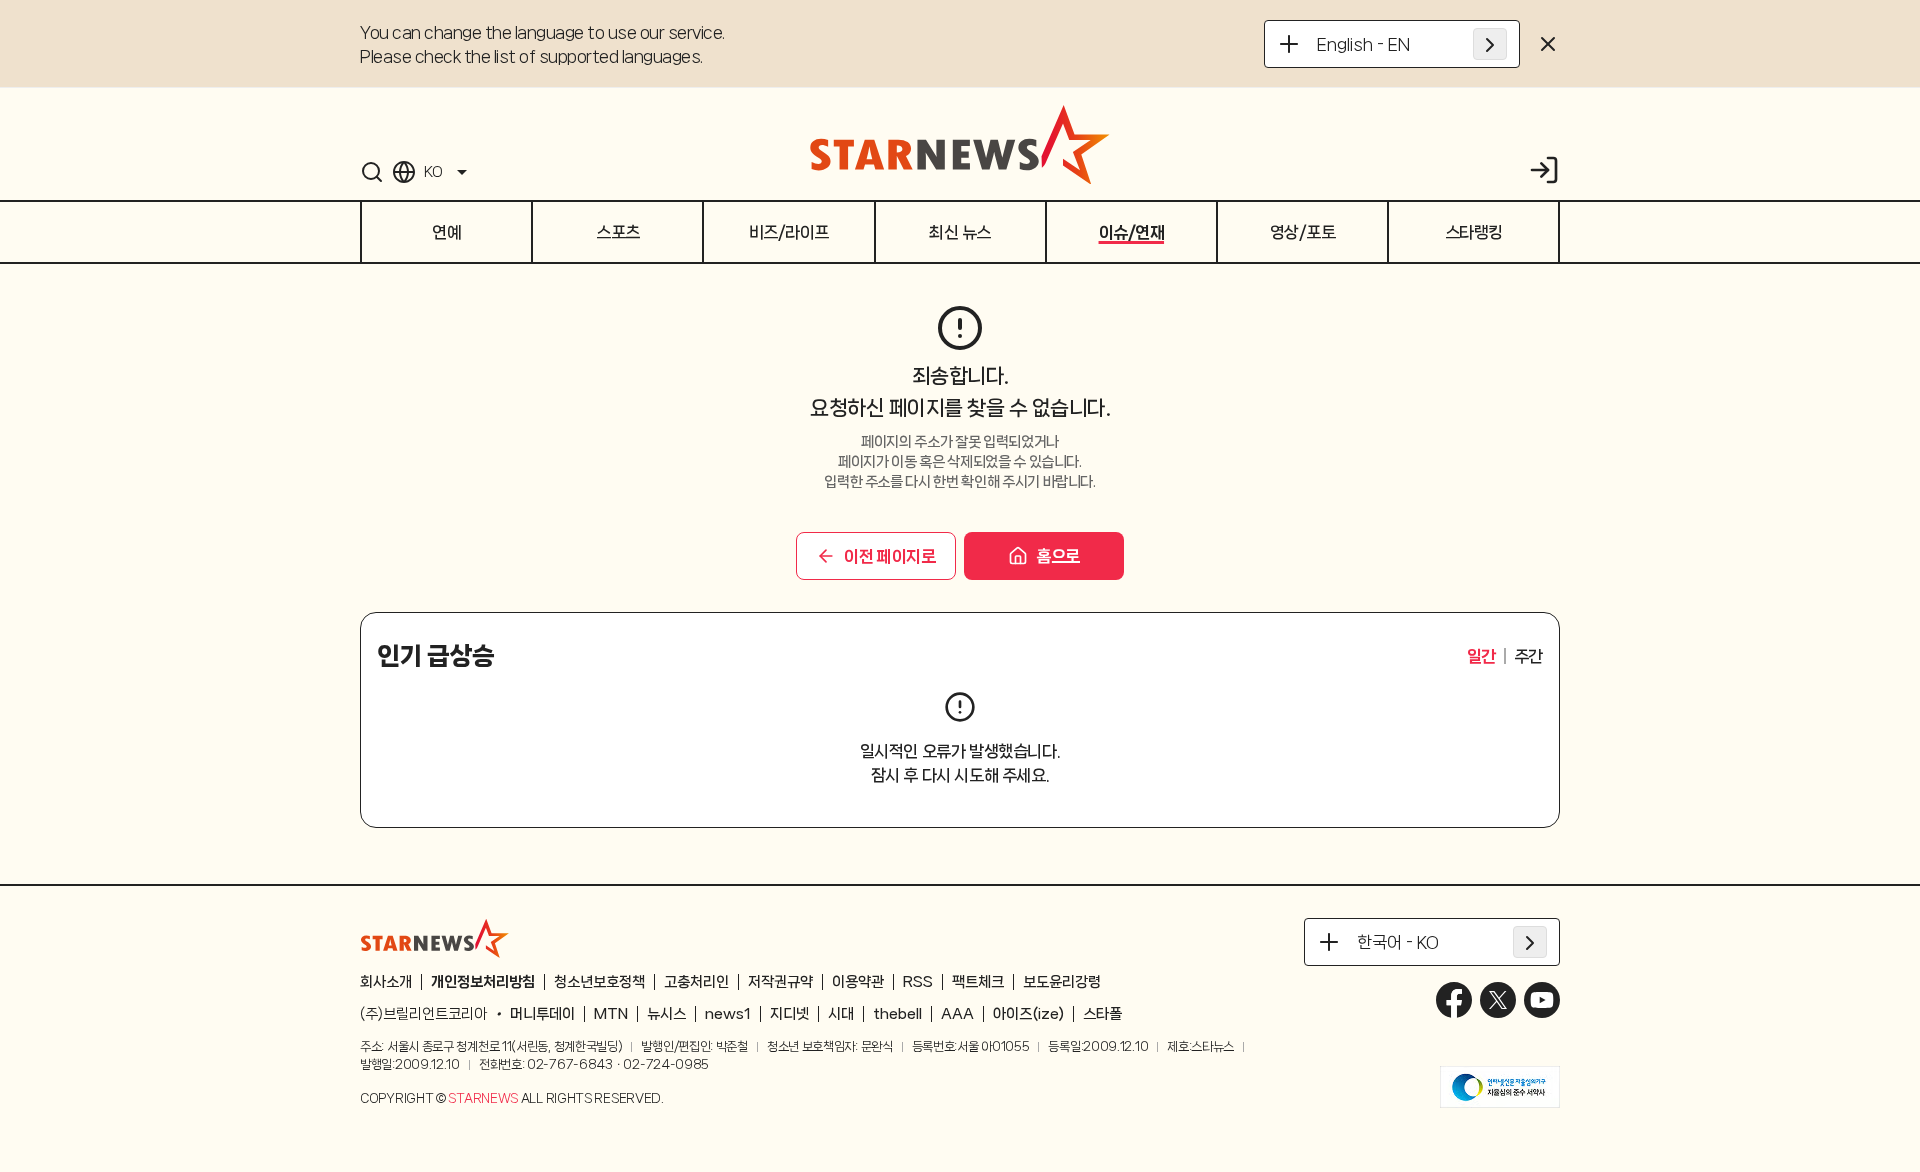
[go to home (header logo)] (960, 144)
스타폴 (1102, 1014)
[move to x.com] (1498, 1000)
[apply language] (1490, 44)
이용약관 (858, 982)
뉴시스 (666, 1014)
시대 (841, 1014)
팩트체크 (978, 982)
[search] (372, 172)
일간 (1481, 656)
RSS (918, 982)
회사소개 (386, 982)
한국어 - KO (1398, 942)
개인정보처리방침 (483, 982)
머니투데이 (542, 1014)
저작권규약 (780, 982)
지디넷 (789, 1014)
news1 (728, 1014)
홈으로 (1058, 556)
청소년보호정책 (599, 982)
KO (433, 172)
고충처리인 (696, 982)
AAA (957, 1014)
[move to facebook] (1454, 1000)
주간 (1528, 656)
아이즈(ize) (1028, 1014)
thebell (897, 1014)
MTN (611, 1014)
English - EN (1363, 44)
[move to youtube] (1542, 1000)
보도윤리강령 (1062, 982)
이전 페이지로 (889, 556)
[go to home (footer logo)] (435, 938)
